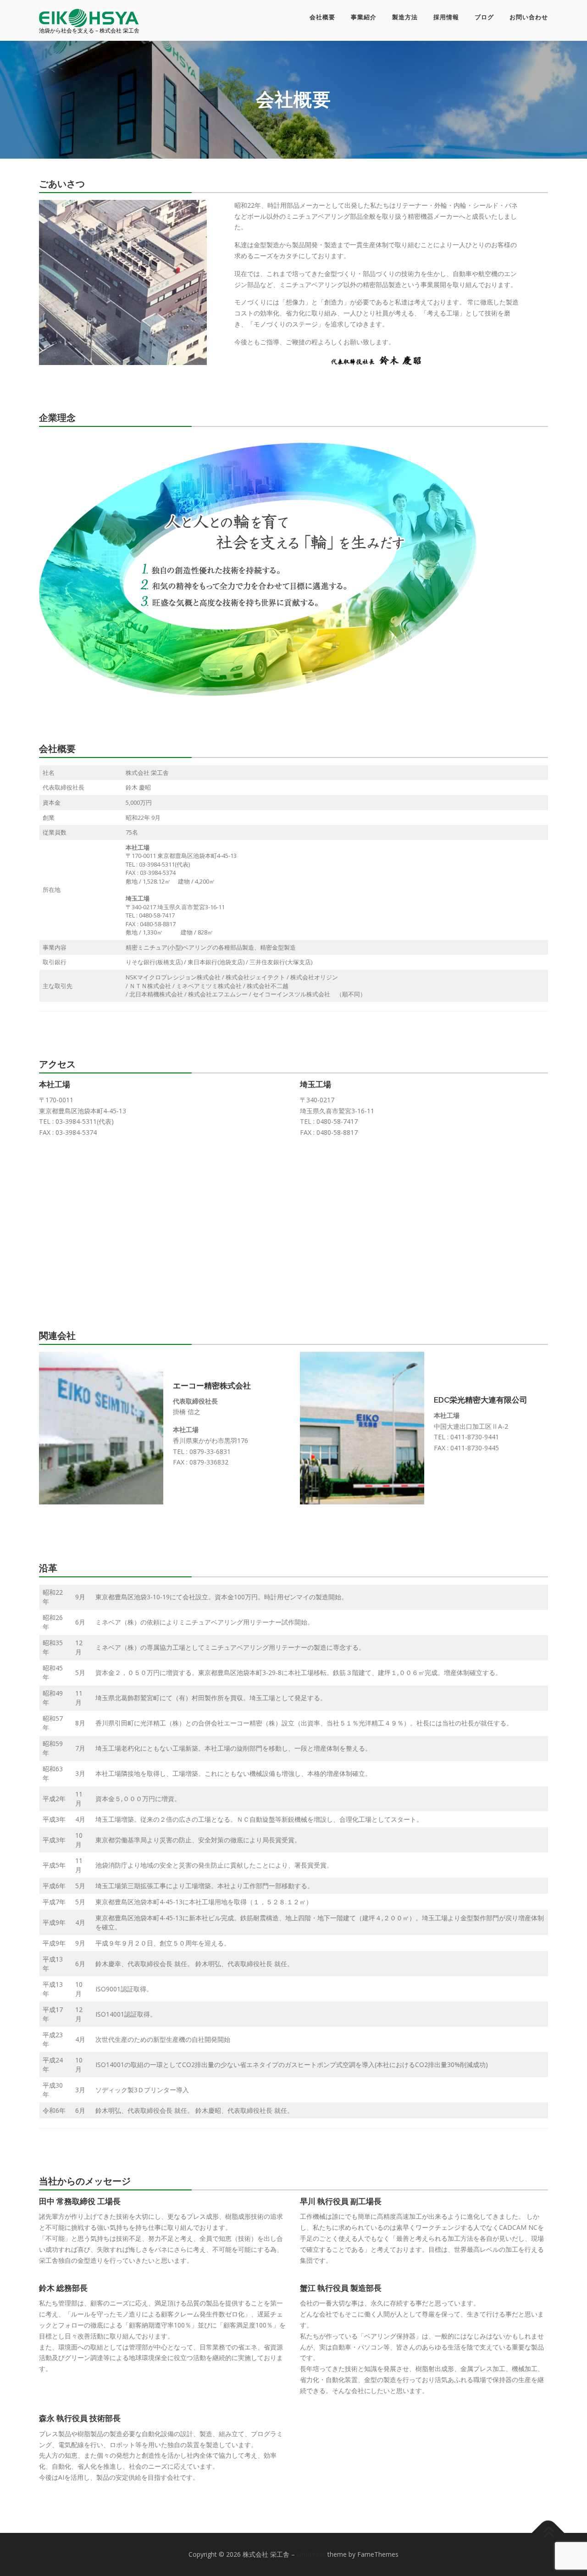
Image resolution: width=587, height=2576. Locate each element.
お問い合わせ (529, 17)
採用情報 (446, 17)
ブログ (484, 17)
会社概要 (322, 17)
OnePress (311, 2554)
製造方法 (405, 17)
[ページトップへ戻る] (548, 2533)
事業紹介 (364, 17)
